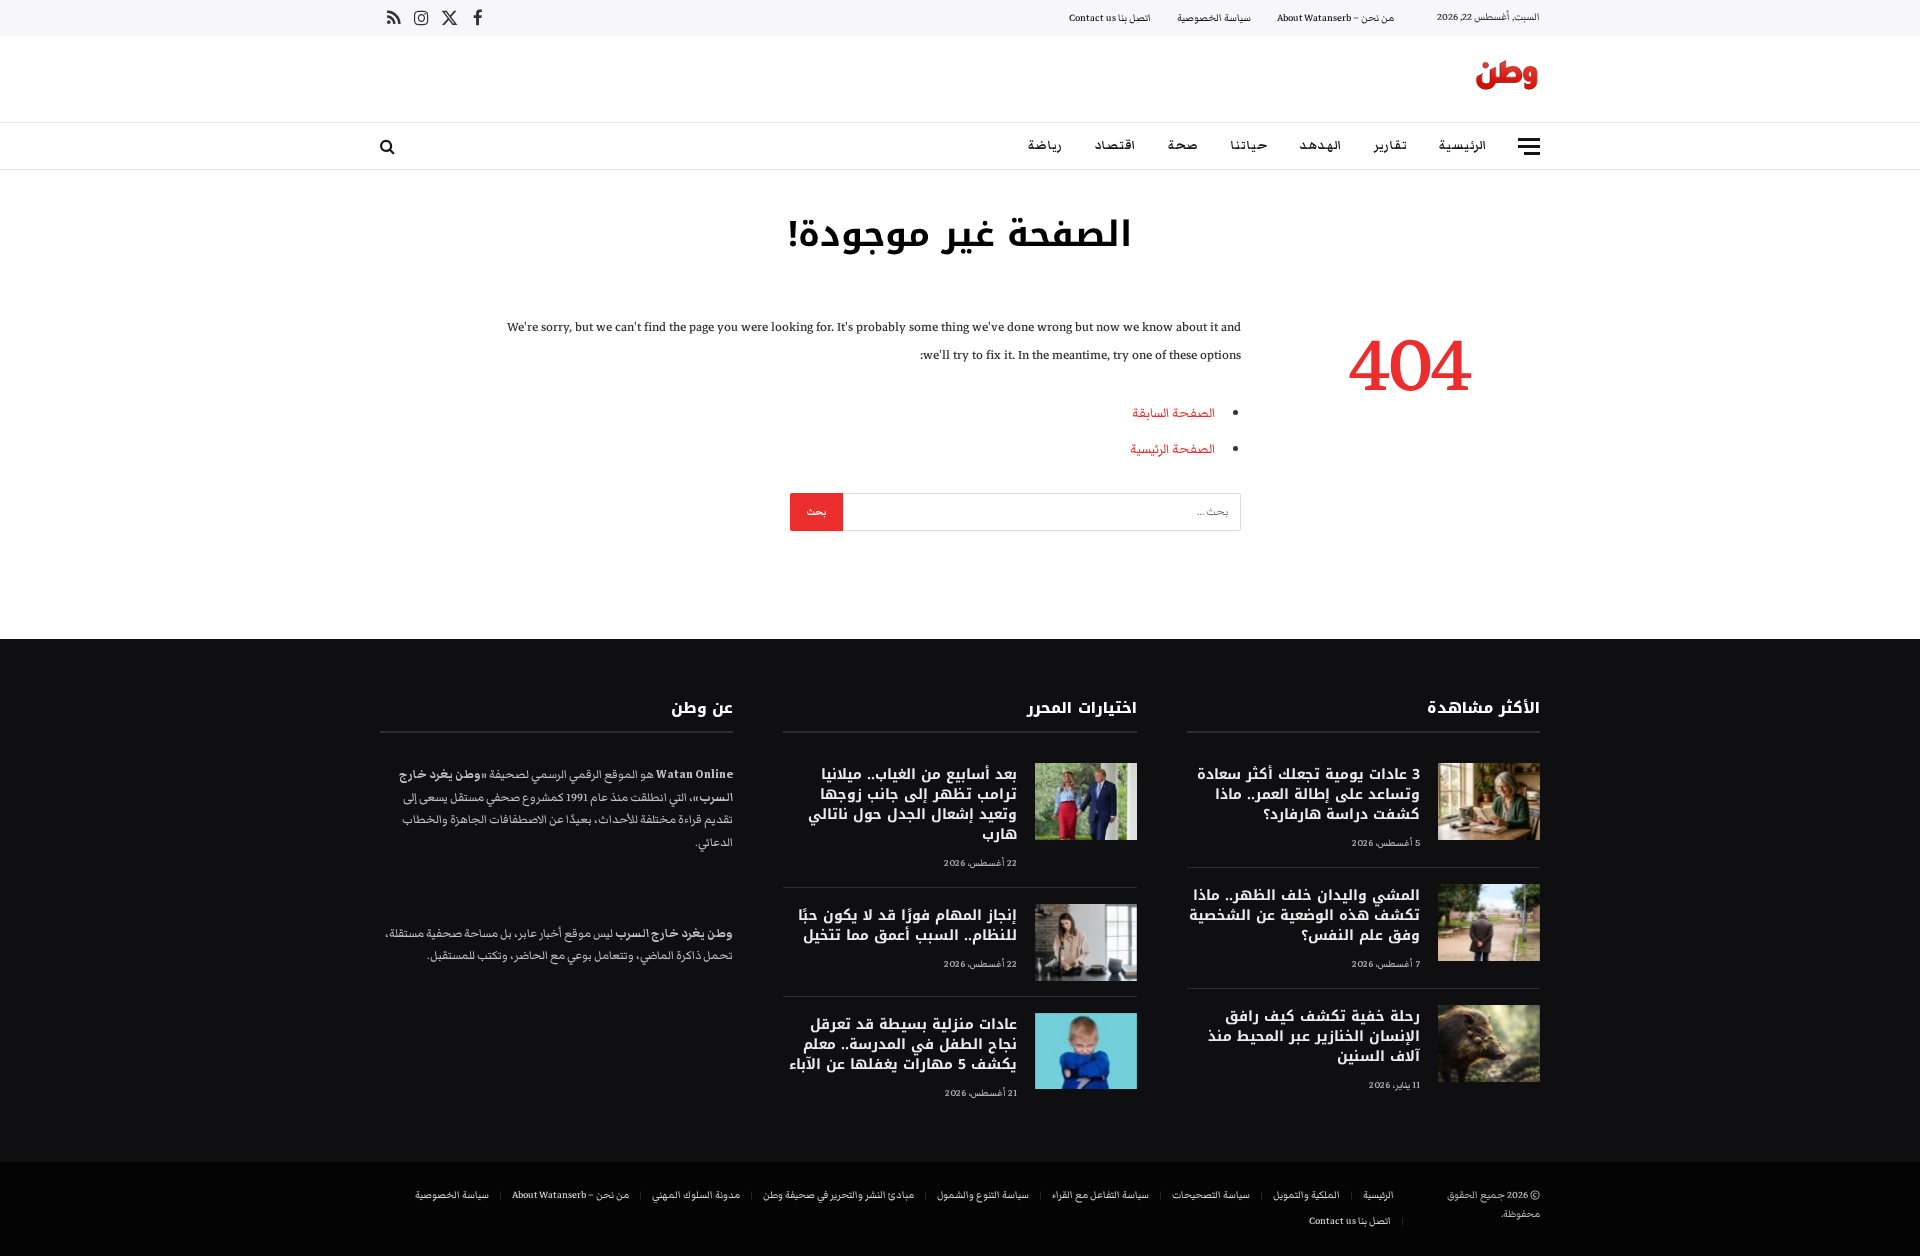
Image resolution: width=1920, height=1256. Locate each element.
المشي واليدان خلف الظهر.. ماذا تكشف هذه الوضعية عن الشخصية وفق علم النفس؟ (1304, 916)
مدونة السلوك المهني (696, 1195)
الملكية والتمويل (1306, 1195)
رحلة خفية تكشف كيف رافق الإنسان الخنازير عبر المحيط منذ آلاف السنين (1314, 1037)
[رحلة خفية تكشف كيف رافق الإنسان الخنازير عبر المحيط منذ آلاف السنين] (1489, 1043)
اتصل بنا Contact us (1110, 18)
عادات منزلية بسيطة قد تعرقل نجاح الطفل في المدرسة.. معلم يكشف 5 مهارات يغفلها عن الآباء (902, 1045)
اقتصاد (1115, 145)
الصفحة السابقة (1173, 413)
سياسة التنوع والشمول (983, 1195)
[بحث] (389, 146)
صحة (1183, 145)
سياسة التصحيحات (1211, 1195)
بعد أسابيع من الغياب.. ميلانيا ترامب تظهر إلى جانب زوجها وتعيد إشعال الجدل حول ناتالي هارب (912, 805)
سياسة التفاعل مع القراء (1100, 1195)
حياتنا (1248, 145)
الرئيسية (1463, 145)
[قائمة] (1529, 146)
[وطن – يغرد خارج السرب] (1507, 79)
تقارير (1390, 145)
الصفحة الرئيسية (1172, 449)
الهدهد (1320, 145)
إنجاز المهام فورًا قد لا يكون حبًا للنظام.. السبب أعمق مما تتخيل (907, 926)
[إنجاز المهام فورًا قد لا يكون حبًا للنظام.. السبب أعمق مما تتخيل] (1086, 942)
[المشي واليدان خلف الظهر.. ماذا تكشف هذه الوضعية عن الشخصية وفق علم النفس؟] (1489, 922)
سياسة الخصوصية (1214, 18)
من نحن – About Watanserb (1335, 18)
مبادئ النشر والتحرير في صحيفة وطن (838, 1195)
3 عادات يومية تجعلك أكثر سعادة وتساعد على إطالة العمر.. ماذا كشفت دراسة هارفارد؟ (1308, 795)
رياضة (1045, 145)
